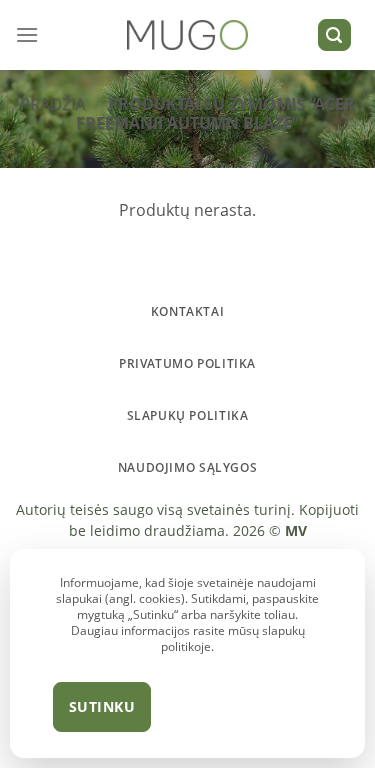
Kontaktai (188, 311)
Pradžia (52, 104)
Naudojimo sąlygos (187, 467)
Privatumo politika (187, 363)
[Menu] (27, 34)
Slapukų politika (188, 415)
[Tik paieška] (335, 35)
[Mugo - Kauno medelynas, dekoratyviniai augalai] (187, 35)
